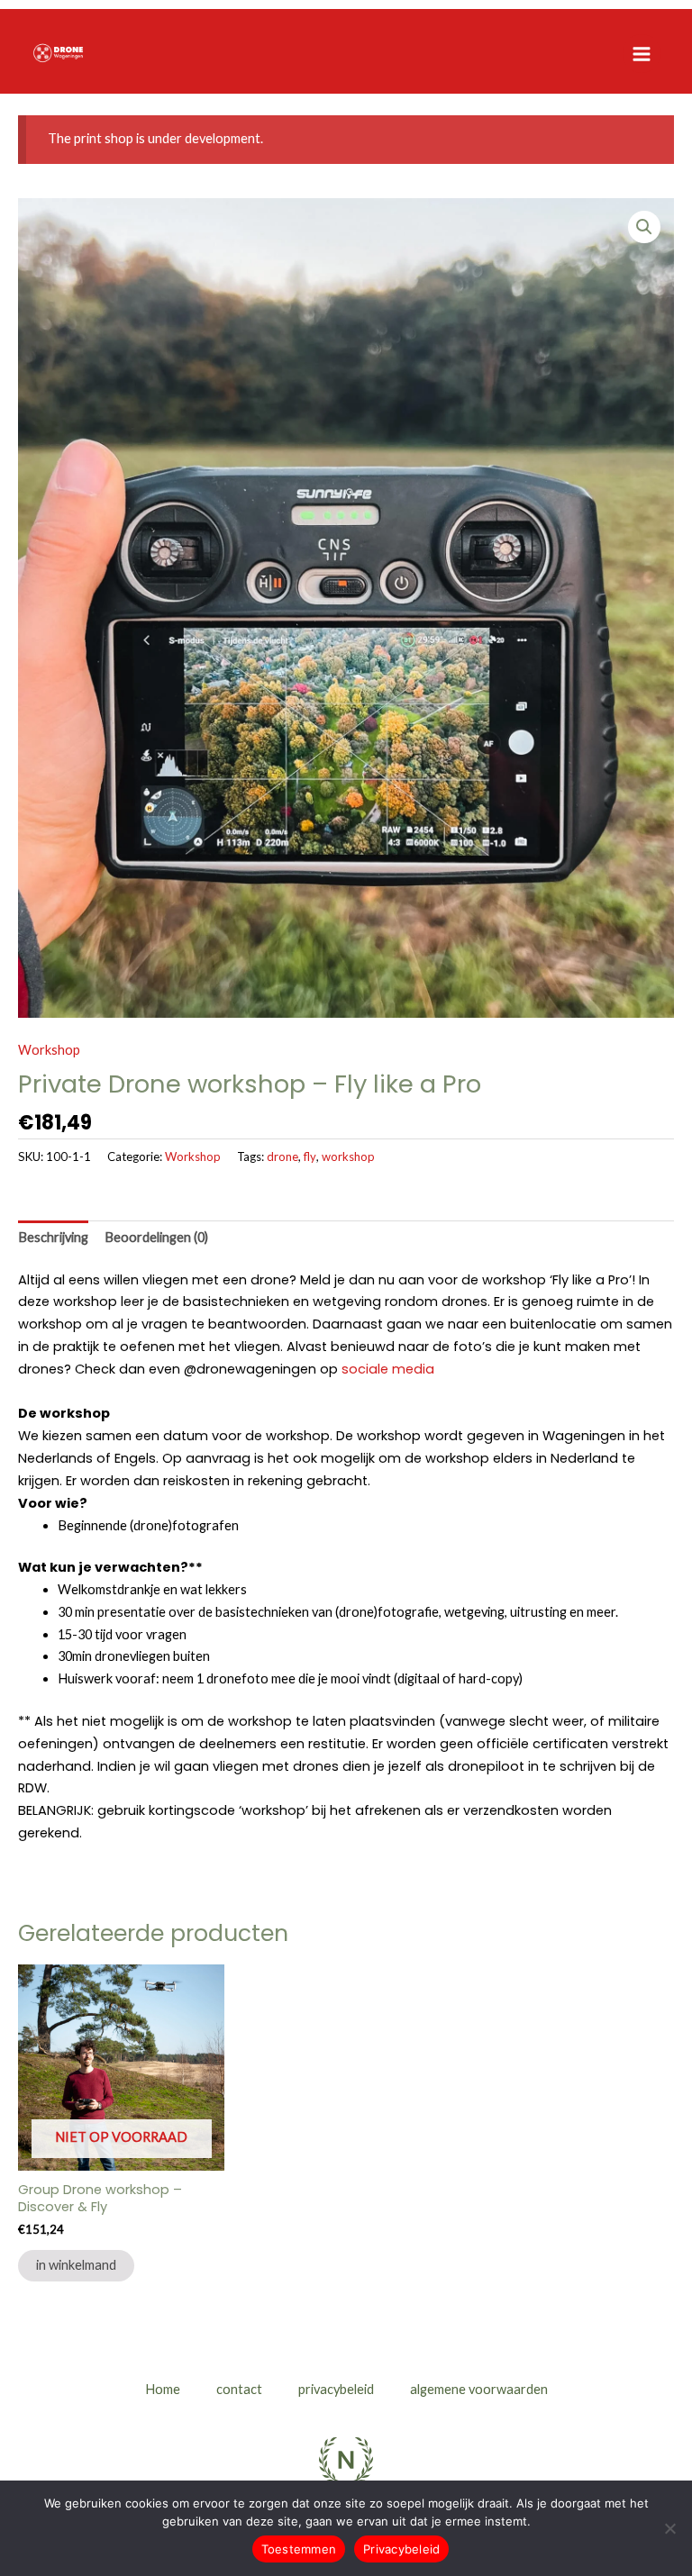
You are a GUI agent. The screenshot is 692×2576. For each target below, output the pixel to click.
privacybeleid (336, 2389)
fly (310, 1156)
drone (282, 1156)
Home (163, 2389)
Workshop (49, 1050)
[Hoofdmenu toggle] (642, 53)
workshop (348, 1156)
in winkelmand (76, 2265)
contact (239, 2389)
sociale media (388, 1369)
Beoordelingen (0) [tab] (156, 1237)
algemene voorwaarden (479, 2389)
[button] (644, 227)
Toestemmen (299, 2549)
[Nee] (669, 2528)
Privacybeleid (401, 2549)
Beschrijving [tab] (53, 1237)
